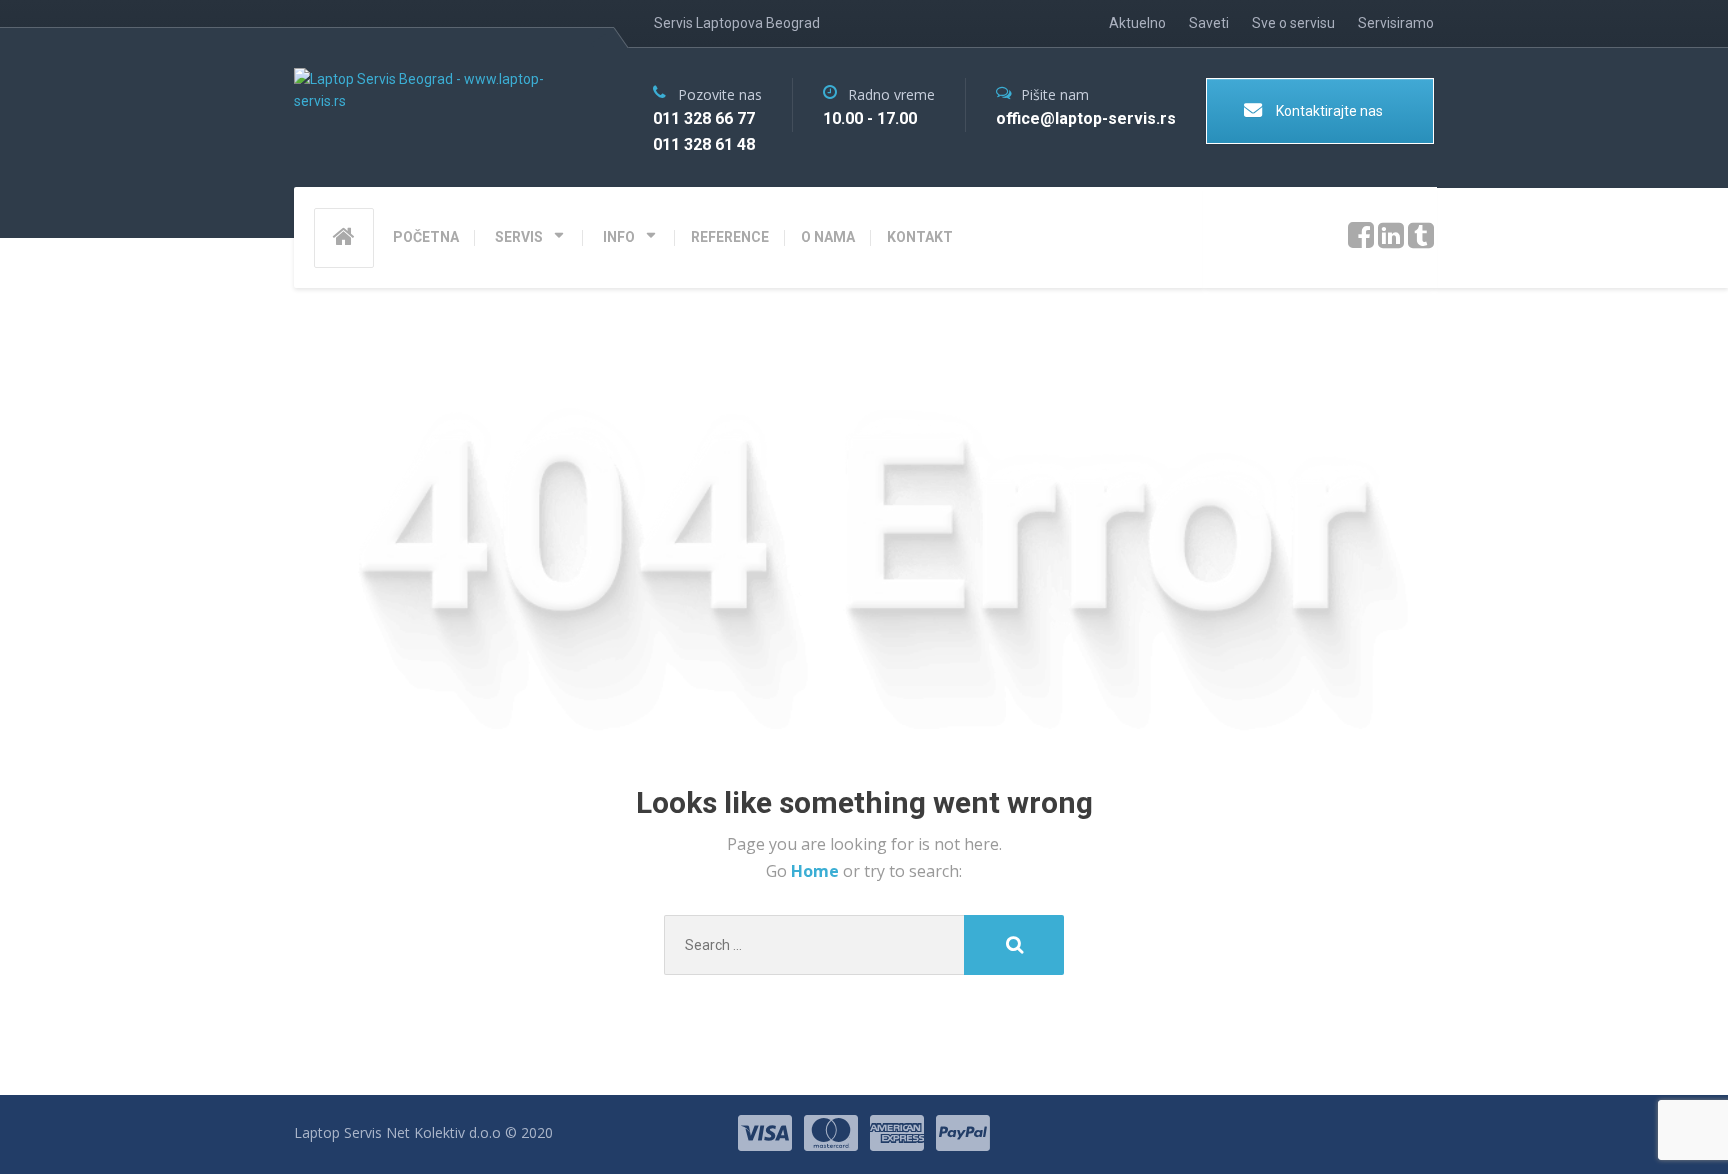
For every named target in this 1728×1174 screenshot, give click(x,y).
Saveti (1209, 23)
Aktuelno (1137, 23)
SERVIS (519, 237)
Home (817, 871)
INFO (619, 237)
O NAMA (828, 237)
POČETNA (426, 237)
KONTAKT (920, 237)
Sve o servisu (1293, 23)
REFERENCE (730, 237)
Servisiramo (1396, 23)
